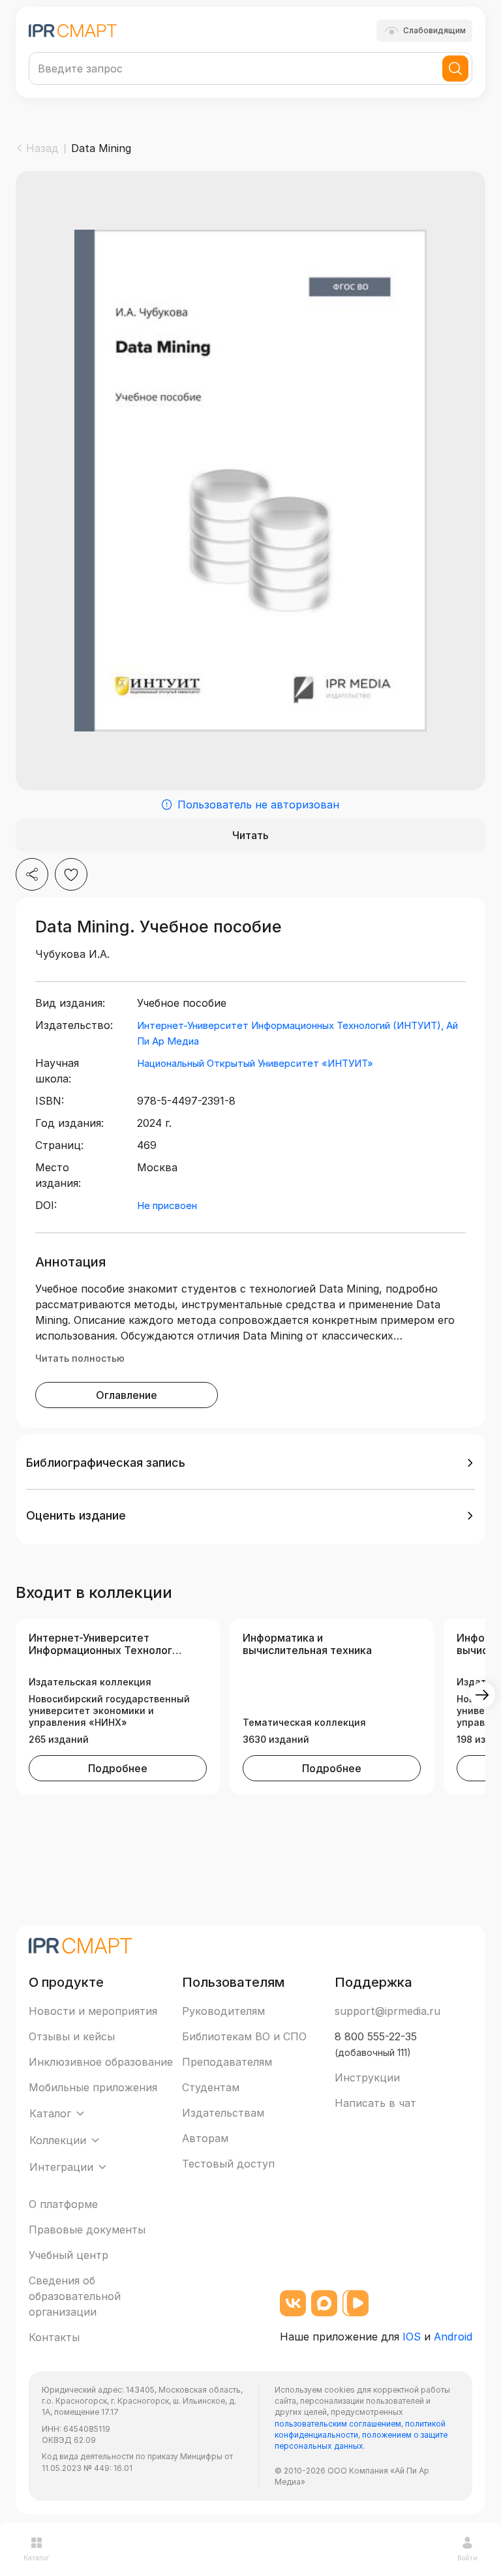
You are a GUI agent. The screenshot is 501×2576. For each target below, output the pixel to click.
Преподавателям (227, 2062)
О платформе (63, 2204)
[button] (250, 1463)
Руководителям (223, 2011)
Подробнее (118, 1768)
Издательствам (223, 2113)
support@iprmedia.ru (387, 2011)
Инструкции (367, 2078)
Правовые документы (87, 2230)
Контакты (54, 2337)
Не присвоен (167, 1205)
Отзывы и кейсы (72, 2036)
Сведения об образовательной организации (75, 2296)
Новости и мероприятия (93, 2011)
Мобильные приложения (93, 2087)
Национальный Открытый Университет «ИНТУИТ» (255, 1063)
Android (453, 2337)
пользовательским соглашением (338, 2424)
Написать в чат (375, 2103)
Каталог (37, 2558)
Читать (250, 835)
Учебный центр (68, 2255)
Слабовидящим (434, 30)
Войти (467, 2558)
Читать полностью (80, 1358)
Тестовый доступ (228, 2164)
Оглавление (127, 1395)
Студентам (211, 2087)
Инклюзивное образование (101, 2062)
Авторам (205, 2138)
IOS (412, 2337)
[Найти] (455, 69)
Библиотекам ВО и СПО (244, 2036)
